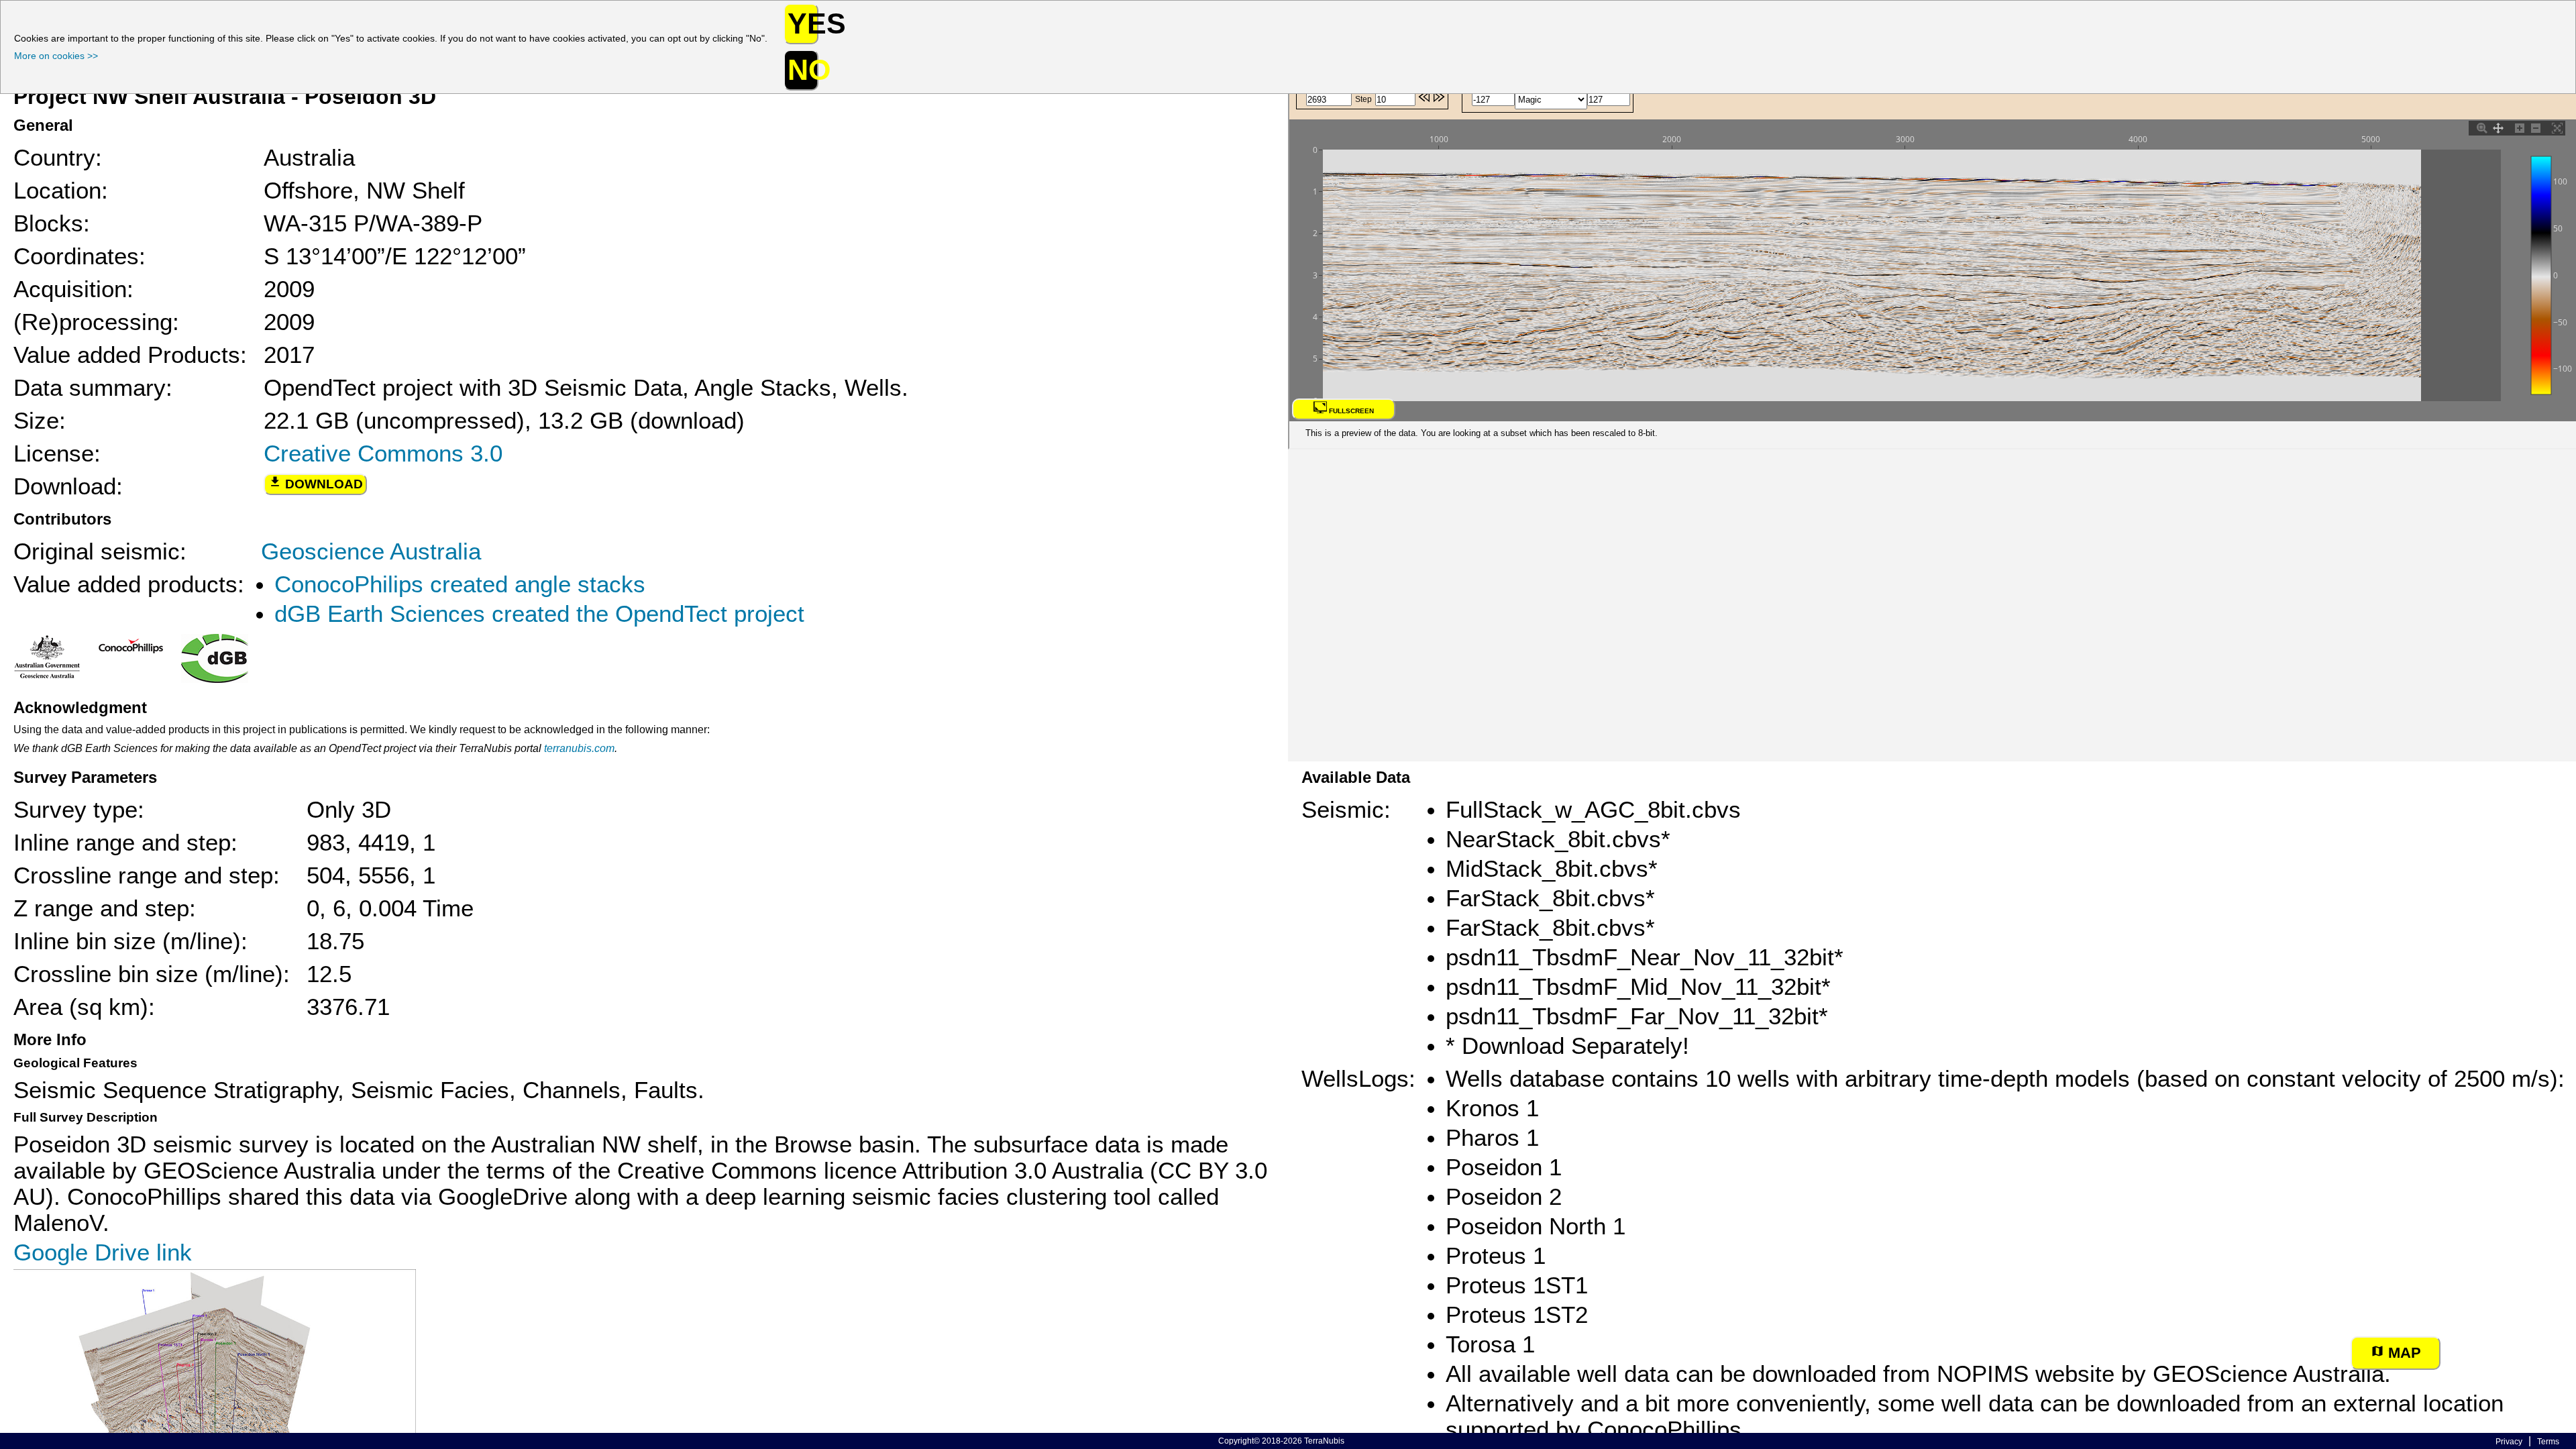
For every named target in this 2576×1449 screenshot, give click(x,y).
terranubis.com (579, 748)
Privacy (2509, 1442)
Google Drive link (103, 1252)
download (322, 484)
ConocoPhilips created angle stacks (460, 584)
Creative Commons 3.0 (383, 453)
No (803, 70)
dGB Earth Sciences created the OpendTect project (539, 614)
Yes (803, 23)
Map (2403, 1353)
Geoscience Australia (371, 551)
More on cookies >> (56, 56)
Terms (2548, 1442)
